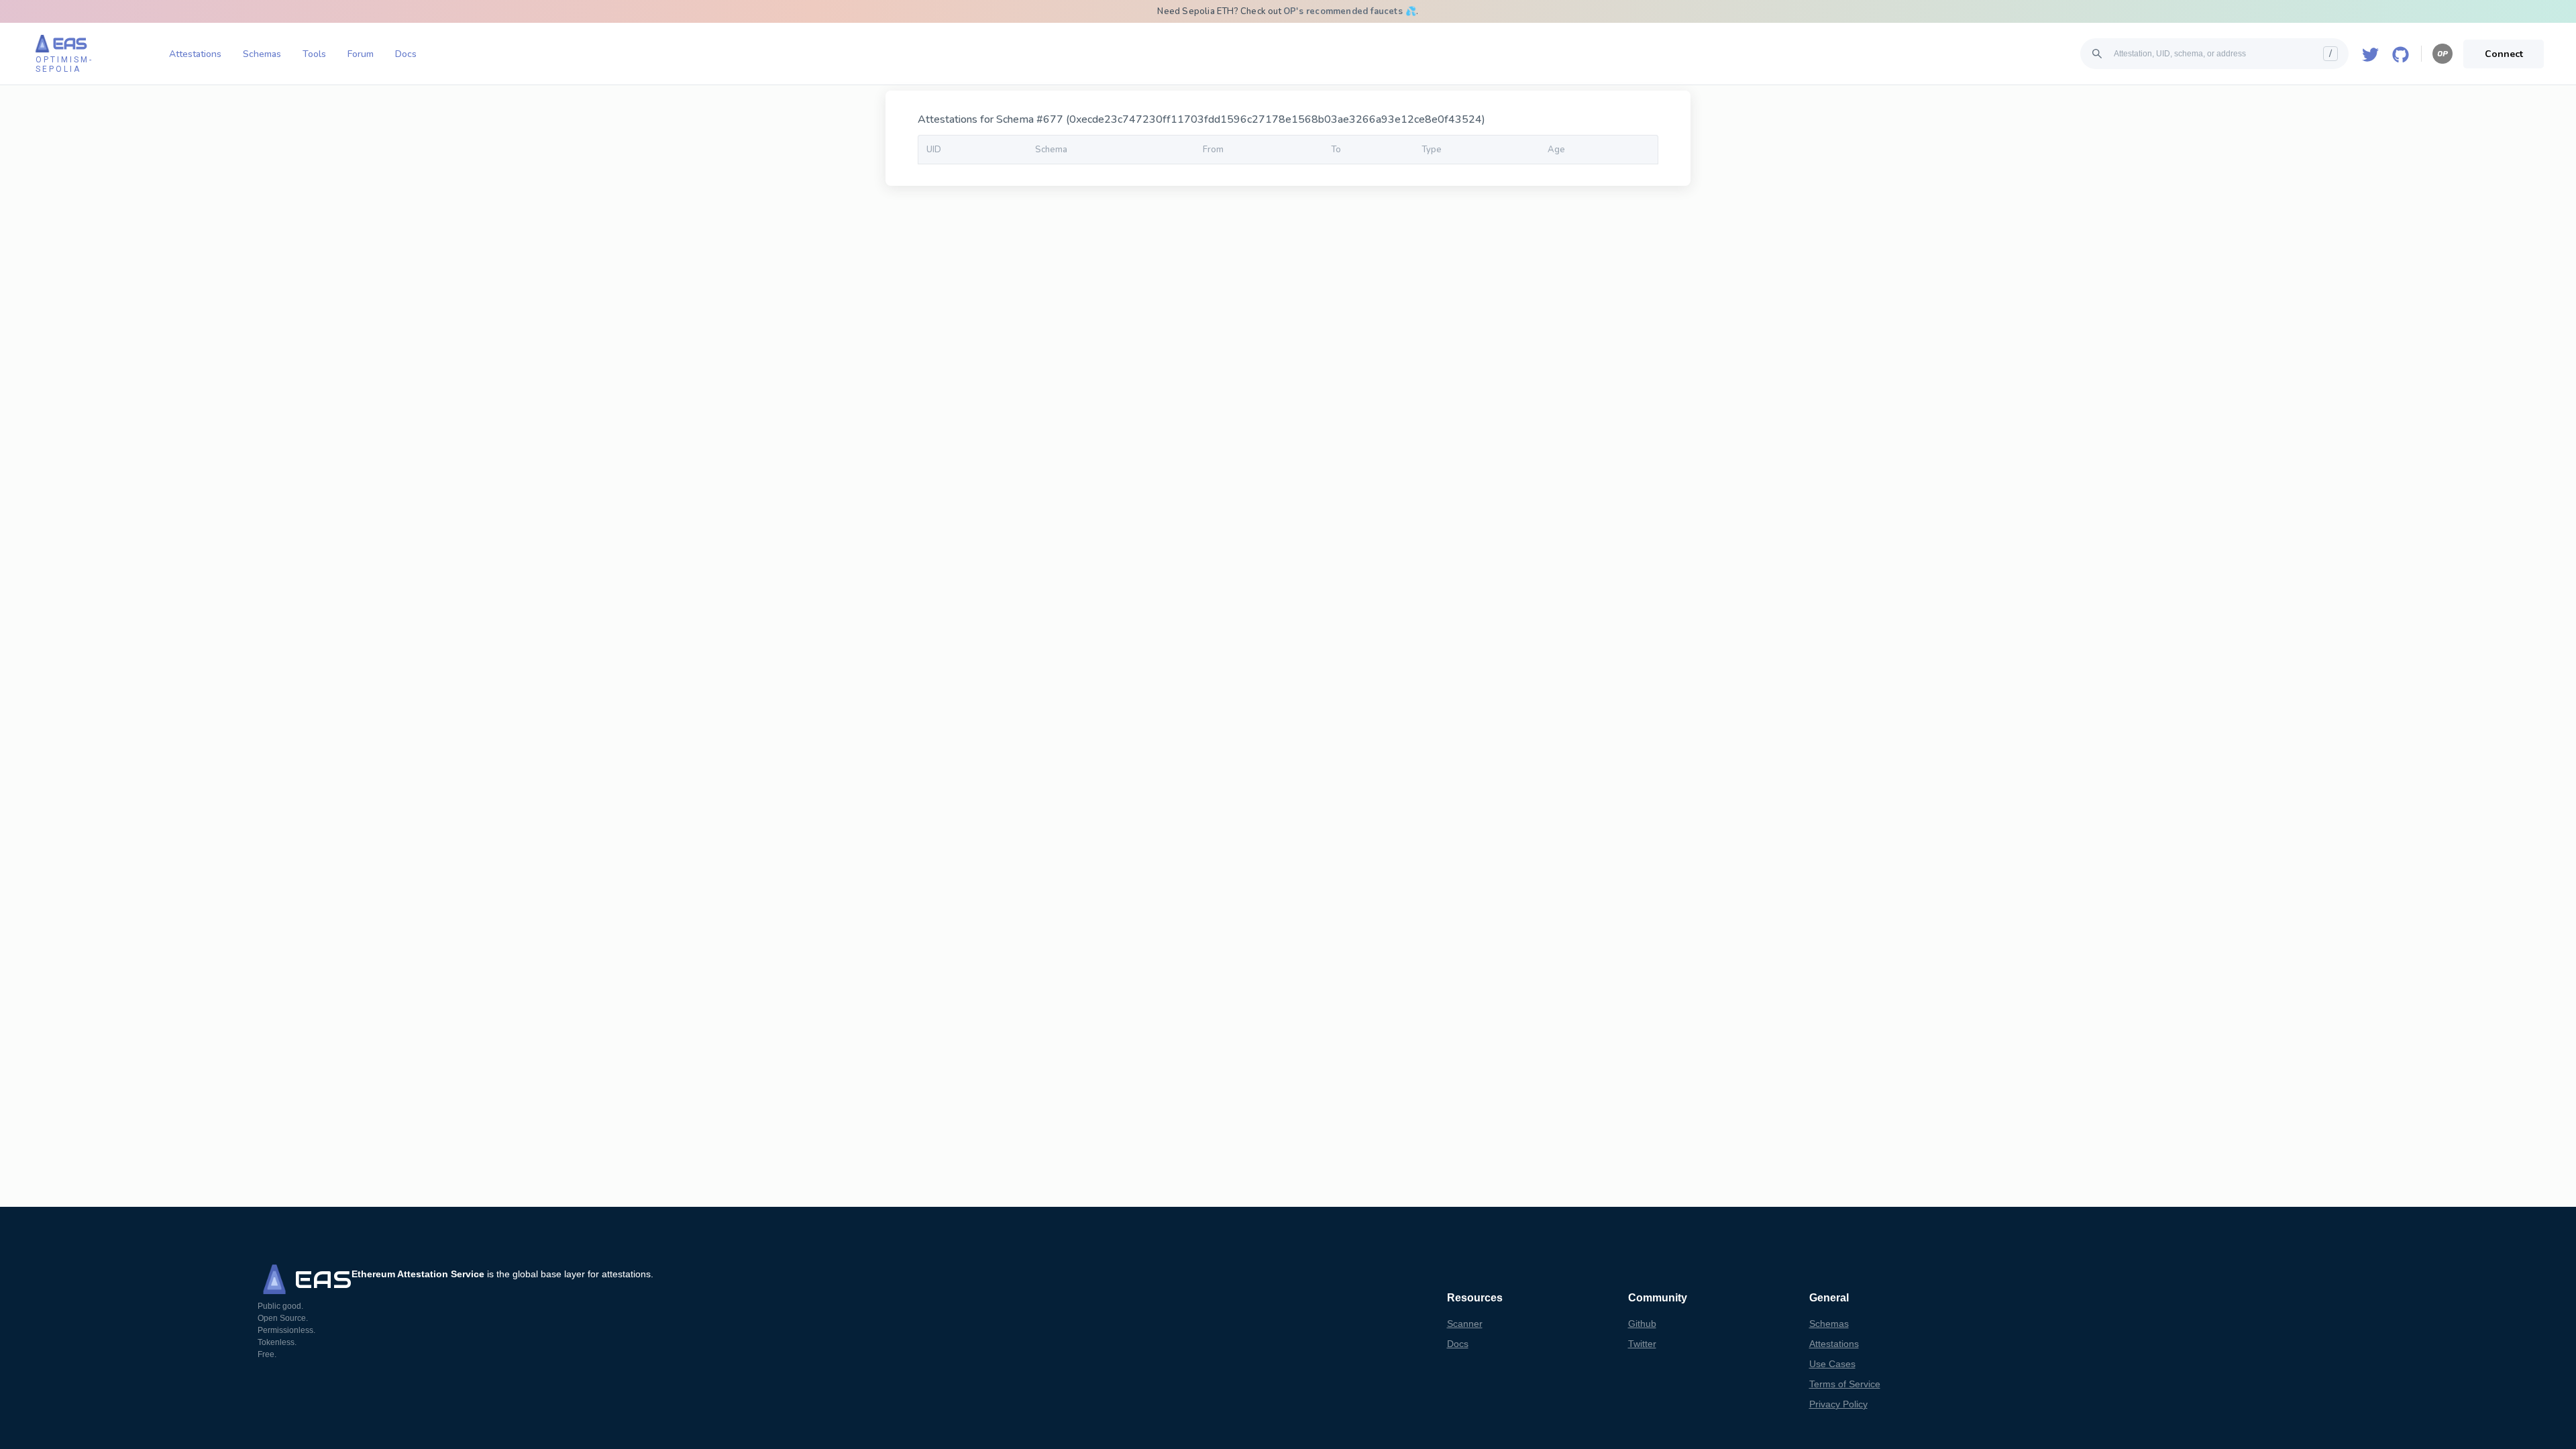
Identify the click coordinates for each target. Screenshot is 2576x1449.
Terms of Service (1845, 1384)
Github (1642, 1324)
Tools (314, 54)
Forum (361, 54)
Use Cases (1832, 1364)
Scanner (1465, 1324)
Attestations (195, 54)
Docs (406, 54)
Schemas (262, 54)
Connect (2504, 54)
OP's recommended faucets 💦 (1350, 11)
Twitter (1642, 1344)
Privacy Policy (1838, 1404)
